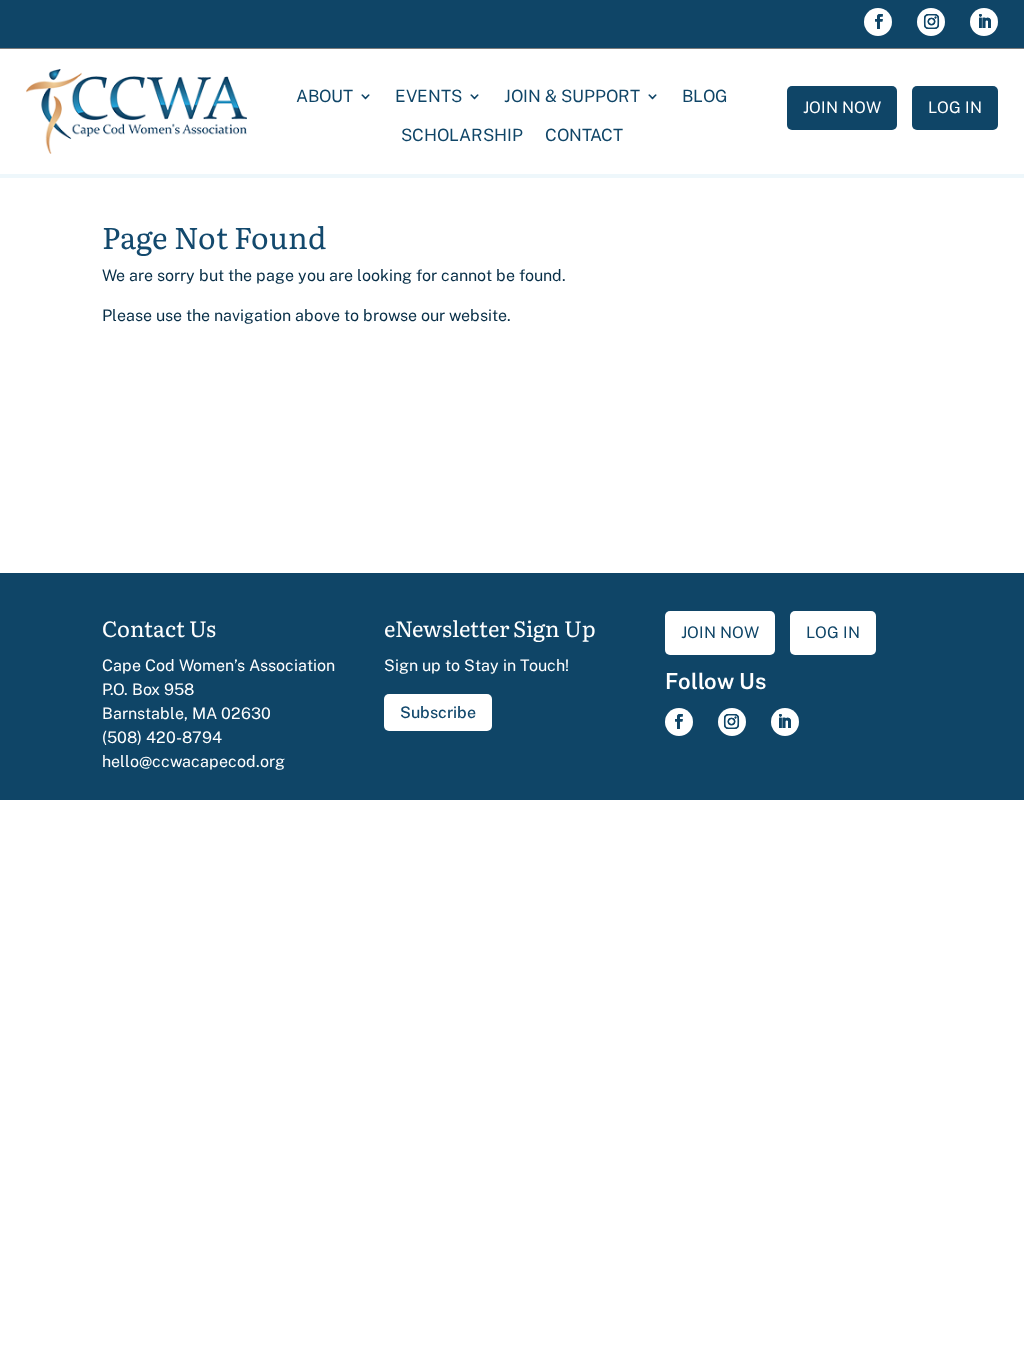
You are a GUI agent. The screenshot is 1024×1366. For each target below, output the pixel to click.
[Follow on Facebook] (878, 22)
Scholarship (462, 135)
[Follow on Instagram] (931, 22)
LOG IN (955, 107)
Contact (584, 135)
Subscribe (438, 712)
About (324, 96)
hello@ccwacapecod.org (193, 761)
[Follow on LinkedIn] (984, 22)
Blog (704, 96)
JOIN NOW (842, 107)
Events (428, 96)
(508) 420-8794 (162, 737)
